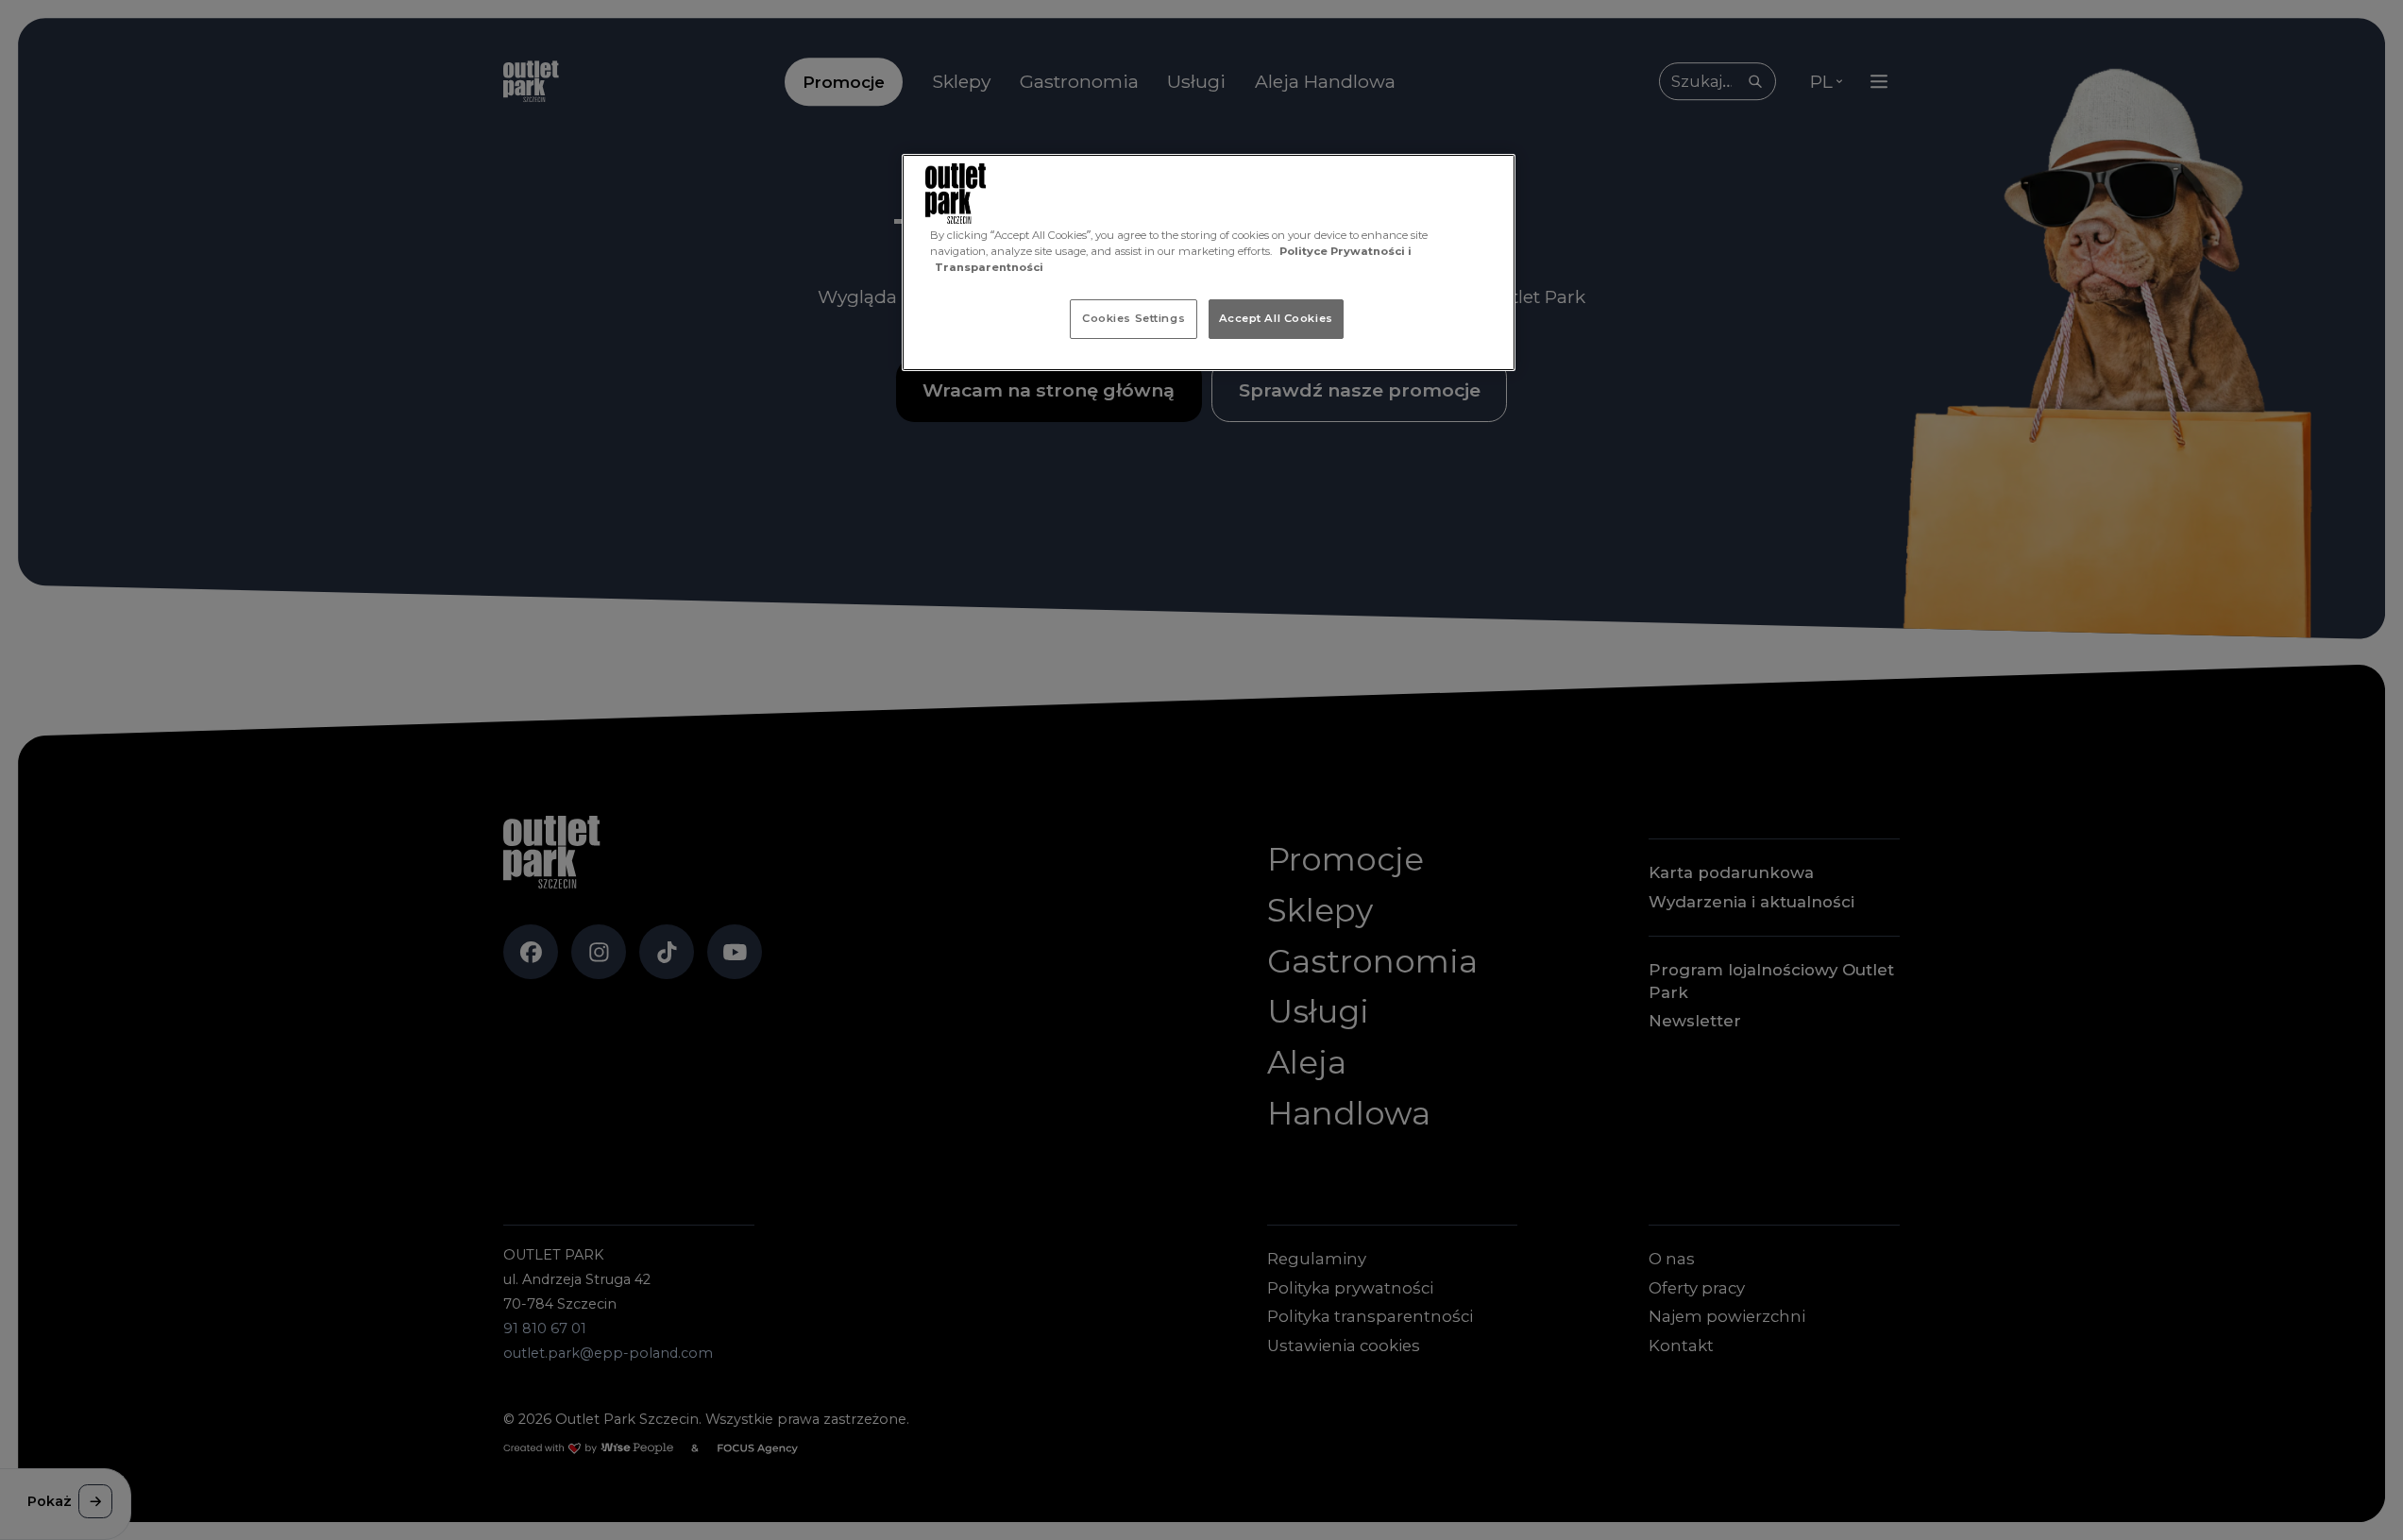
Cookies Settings (1134, 318)
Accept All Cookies (1276, 318)
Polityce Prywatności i (1345, 251)
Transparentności (989, 267)
